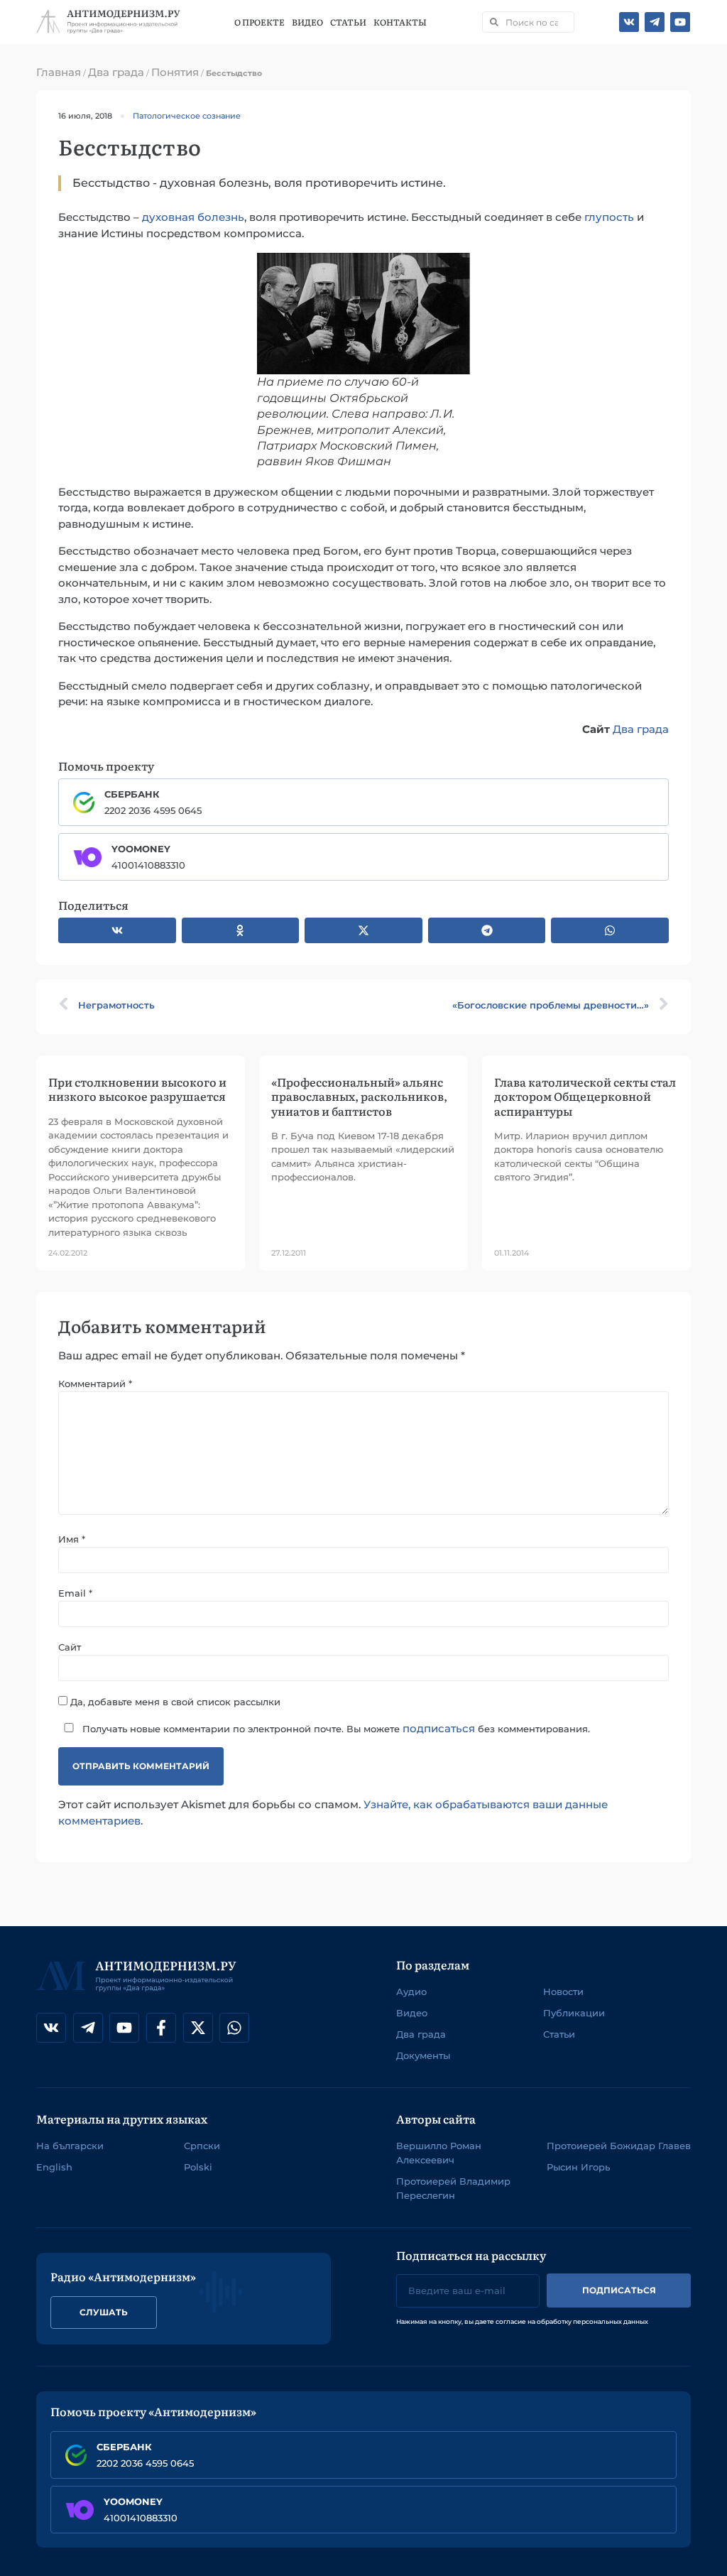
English (54, 2167)
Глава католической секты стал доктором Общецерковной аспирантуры (585, 1096)
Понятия (175, 72)
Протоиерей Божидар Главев (619, 2146)
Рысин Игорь (578, 2167)
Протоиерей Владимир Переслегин (453, 2188)
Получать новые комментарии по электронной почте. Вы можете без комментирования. (335, 1728)
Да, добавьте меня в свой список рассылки (174, 1701)
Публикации (574, 2013)
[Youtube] (680, 22)
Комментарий (95, 1384)
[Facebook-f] (161, 2028)
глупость (609, 217)
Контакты (400, 22)
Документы (423, 2055)
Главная (59, 72)
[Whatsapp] (234, 2028)
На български (70, 2146)
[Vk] (629, 22)
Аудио (411, 1991)
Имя (72, 1539)
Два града (116, 72)
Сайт (70, 1647)
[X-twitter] (198, 2028)
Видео (307, 22)
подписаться (439, 1728)
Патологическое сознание (187, 116)
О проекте (259, 22)
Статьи (348, 22)
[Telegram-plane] (655, 22)
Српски (202, 2146)
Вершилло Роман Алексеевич (439, 2153)
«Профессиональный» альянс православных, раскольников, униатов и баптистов (359, 1096)
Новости (563, 1991)
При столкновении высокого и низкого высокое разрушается (137, 1089)
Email (75, 1593)
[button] (117, 930)
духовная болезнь (193, 217)
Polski (198, 2167)
